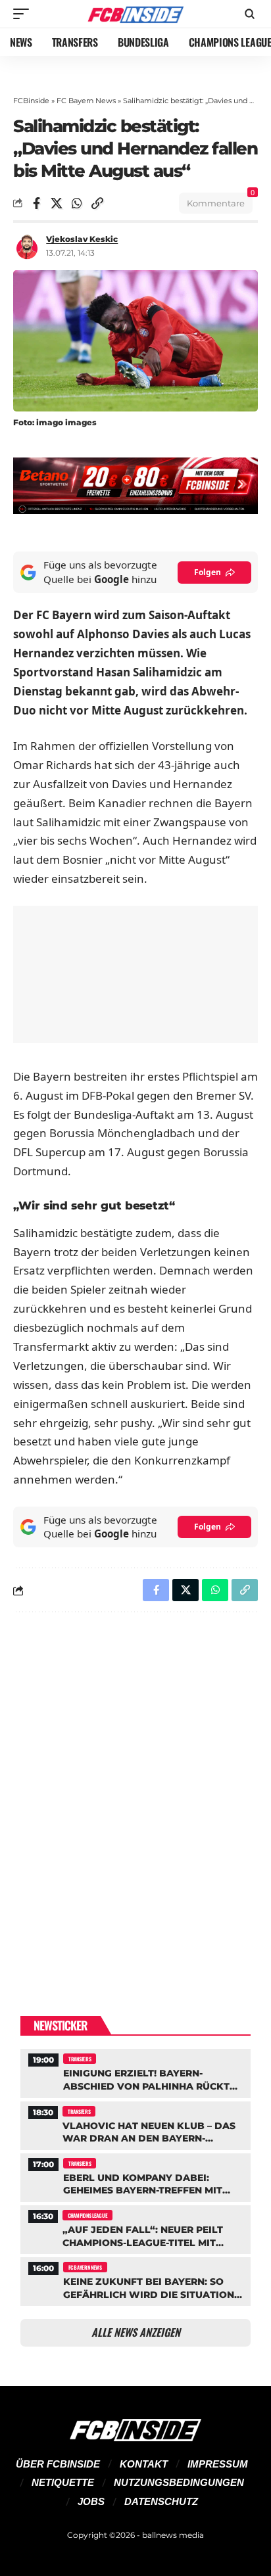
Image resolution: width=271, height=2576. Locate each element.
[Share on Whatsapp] (77, 203)
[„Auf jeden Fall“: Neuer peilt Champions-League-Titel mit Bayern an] (135, 2228)
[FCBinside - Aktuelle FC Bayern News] (136, 14)
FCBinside (31, 101)
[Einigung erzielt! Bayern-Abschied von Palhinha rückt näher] (135, 2072)
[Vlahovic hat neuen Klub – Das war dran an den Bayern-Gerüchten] (135, 2124)
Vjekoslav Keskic (82, 239)
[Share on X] (57, 203)
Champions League (87, 2215)
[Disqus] (135, 1793)
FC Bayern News (86, 101)
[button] (24, 14)
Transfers (80, 2059)
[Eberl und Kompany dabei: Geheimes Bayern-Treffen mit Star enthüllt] (135, 2176)
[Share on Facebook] (36, 203)
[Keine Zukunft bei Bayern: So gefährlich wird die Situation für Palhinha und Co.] (135, 2280)
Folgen (208, 572)
